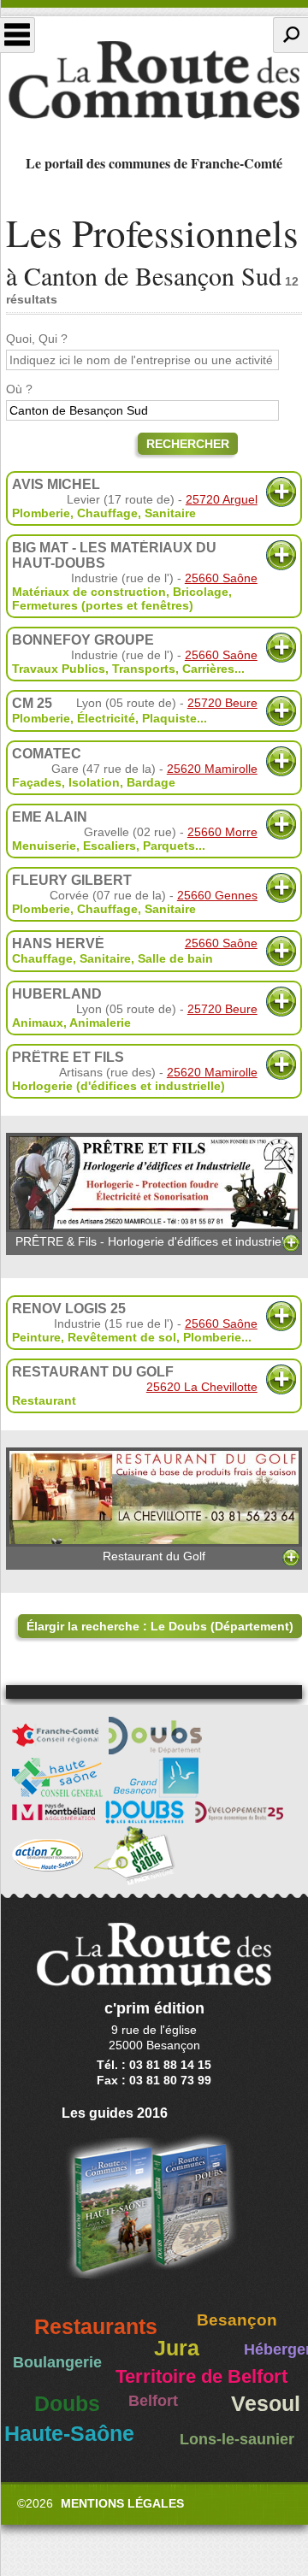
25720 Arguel (222, 499)
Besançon (237, 2320)
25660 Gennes (217, 895)
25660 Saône (221, 578)
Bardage (151, 782)
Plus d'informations (281, 492)
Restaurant (44, 1400)
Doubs (67, 2404)
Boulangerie (57, 2362)
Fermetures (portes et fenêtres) (103, 605)
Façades (37, 782)
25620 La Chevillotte (202, 1387)
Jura (177, 2348)
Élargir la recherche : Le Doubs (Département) (160, 1626)
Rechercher (188, 444)
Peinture (36, 1337)
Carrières (208, 669)
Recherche (290, 35)
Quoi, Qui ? (37, 339)
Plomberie (41, 513)
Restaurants (96, 2327)
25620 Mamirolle (212, 769)
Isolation (94, 782)
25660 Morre (222, 832)
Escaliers (110, 846)
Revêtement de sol (122, 1337)
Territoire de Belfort (201, 2377)
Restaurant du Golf (154, 1556)
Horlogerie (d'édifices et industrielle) (118, 1086)
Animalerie (100, 1023)
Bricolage (201, 592)
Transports (144, 669)
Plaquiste (169, 718)
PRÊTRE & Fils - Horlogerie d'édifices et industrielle (154, 1241)
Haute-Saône (69, 2434)
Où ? (19, 389)
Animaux (38, 1023)
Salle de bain (175, 958)
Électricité (106, 718)
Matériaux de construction (89, 592)
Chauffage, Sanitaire (71, 958)
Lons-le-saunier (237, 2439)
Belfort (153, 2401)
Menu (18, 35)
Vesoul (266, 2404)
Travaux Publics (59, 669)
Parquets (169, 846)
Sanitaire (170, 513)
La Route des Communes (154, 80)
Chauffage (107, 513)
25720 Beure (222, 703)
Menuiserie (44, 846)
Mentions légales (122, 2503)
